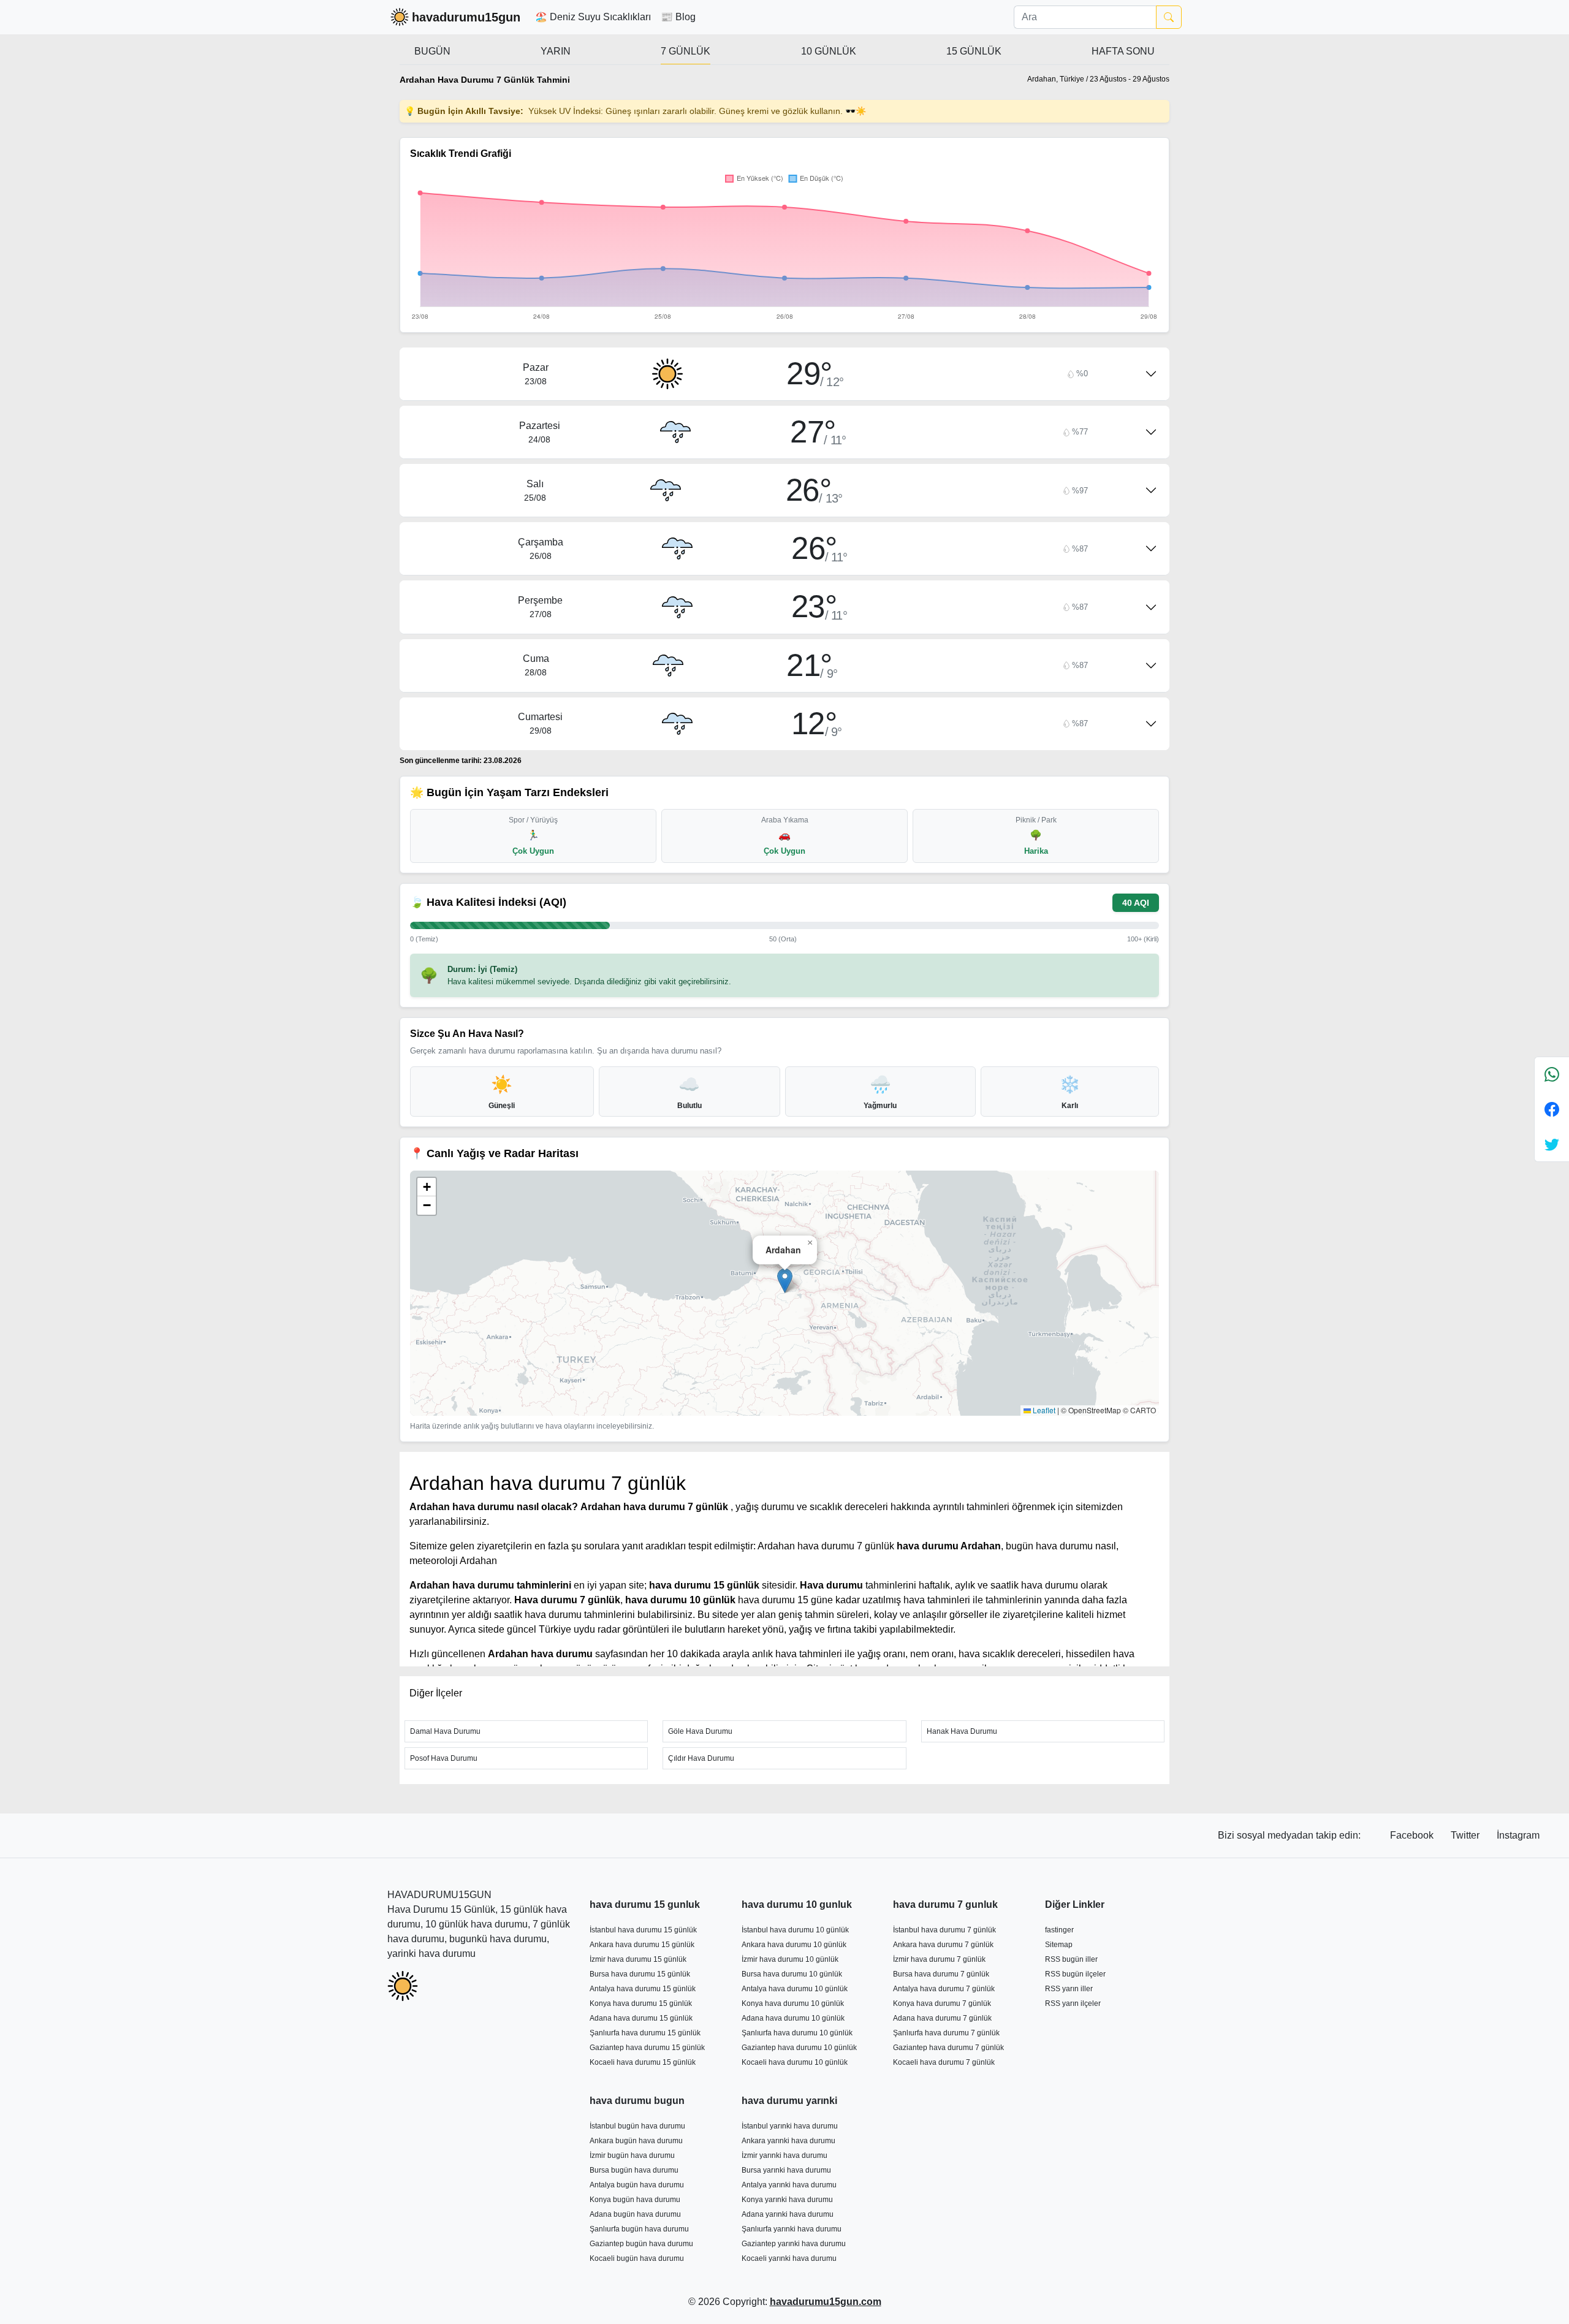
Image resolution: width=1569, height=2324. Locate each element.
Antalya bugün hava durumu (637, 2185)
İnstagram (1518, 1835)
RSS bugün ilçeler (1075, 1974)
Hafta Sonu (1123, 51)
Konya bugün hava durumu (635, 2200)
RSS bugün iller (1071, 1959)
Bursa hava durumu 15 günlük (640, 1974)
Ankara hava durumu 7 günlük (943, 1945)
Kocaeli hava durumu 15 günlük (643, 2062)
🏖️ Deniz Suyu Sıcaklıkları (593, 17)
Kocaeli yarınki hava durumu (789, 2258)
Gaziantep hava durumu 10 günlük (799, 2048)
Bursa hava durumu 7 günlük (941, 1974)
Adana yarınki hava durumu (788, 2214)
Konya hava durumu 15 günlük (641, 2003)
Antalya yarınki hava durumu (789, 2185)
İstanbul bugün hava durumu (637, 2126)
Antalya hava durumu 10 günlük (795, 1989)
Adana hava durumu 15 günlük (641, 2018)
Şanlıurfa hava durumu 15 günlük (645, 2033)
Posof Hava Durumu (444, 1758)
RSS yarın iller (1069, 1989)
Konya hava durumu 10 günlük (793, 2003)
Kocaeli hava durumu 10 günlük (795, 2062)
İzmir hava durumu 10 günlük (790, 1959)
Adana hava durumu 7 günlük (942, 2018)
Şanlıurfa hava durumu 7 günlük (946, 2033)
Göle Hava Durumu (700, 1731)
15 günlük (974, 51)
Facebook (1413, 1835)
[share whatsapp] (1552, 1075)
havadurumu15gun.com (826, 2302)
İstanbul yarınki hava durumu (790, 2126)
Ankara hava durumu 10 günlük (794, 1945)
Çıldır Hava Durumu (701, 1758)
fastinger (1059, 1930)
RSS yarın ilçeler (1073, 2003)
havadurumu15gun (466, 17)
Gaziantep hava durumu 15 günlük (647, 2048)
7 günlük (686, 51)
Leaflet (1043, 1410)
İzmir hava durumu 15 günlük (638, 1959)
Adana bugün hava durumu (635, 2214)
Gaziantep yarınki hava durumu (794, 2244)
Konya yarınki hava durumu (787, 2200)
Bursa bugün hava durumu (634, 2170)
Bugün (432, 51)
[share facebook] (1552, 1109)
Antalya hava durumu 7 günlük (944, 1989)
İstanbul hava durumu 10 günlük (795, 1930)
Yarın (556, 51)
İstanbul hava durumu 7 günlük (944, 1930)
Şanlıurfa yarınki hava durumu (792, 2229)
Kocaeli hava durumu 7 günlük (944, 2062)
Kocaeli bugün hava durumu (637, 2258)
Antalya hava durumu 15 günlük (643, 1989)
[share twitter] (1552, 1144)
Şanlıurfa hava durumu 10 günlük (797, 2033)
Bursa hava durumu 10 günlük (792, 1974)
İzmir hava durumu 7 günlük (939, 1959)
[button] (785, 1281)
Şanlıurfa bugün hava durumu (639, 2229)
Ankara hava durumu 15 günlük (642, 1945)
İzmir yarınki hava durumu (784, 2155)
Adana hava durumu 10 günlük (793, 2018)
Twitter (1466, 1835)
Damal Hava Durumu (445, 1731)
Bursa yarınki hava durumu (786, 2170)
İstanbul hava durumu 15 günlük (643, 1930)
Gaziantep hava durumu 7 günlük (948, 2048)
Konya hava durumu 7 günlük (942, 2003)
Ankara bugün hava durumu (636, 2141)
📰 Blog (678, 17)
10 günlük (829, 51)
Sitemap (1059, 1945)
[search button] (1169, 17)
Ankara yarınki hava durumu (788, 2141)
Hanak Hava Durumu (962, 1731)
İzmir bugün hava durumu (632, 2155)
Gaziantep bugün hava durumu (641, 2244)
